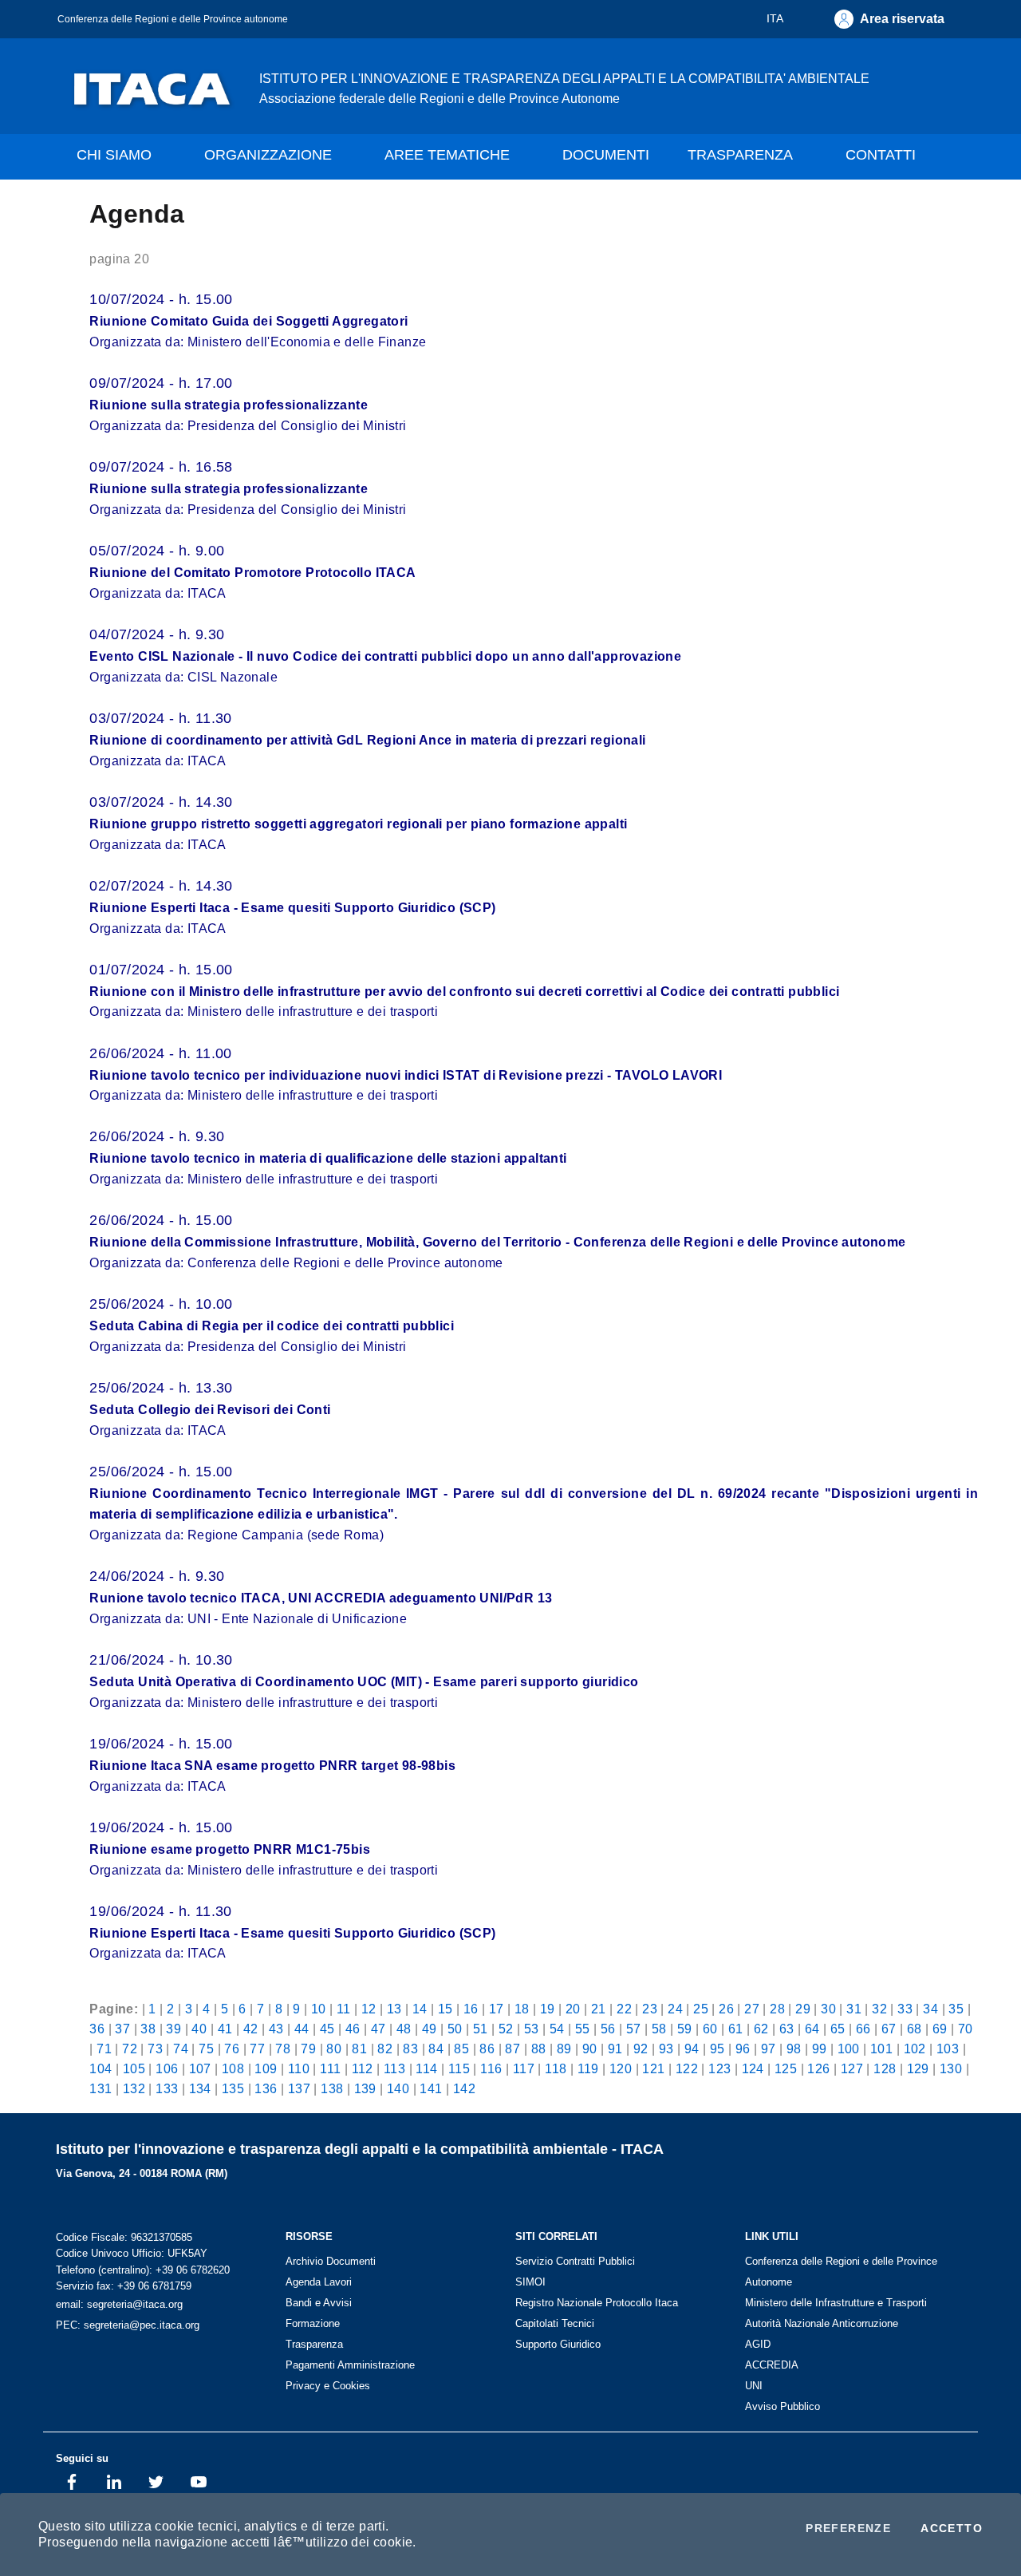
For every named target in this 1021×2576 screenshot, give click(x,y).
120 (621, 2068)
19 (548, 2009)
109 (266, 2068)
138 (332, 2088)
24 (675, 2009)
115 (459, 2068)
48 (404, 2029)
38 (148, 2029)
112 (363, 2068)
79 (308, 2049)
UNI (754, 2386)
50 (455, 2029)
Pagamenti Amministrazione (350, 2365)
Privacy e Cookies (328, 2386)
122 (687, 2068)
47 (378, 2029)
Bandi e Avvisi (319, 2303)
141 (431, 2088)
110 (299, 2068)
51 (481, 2029)
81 (359, 2049)
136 (266, 2088)
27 (752, 2009)
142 (464, 2088)
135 (233, 2088)
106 (167, 2068)
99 (820, 2049)
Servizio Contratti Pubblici (575, 2261)
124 (753, 2068)
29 (803, 2009)
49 (430, 2029)
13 (394, 2009)
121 (653, 2068)
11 (344, 2009)
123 (719, 2068)
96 (743, 2049)
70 (966, 2029)
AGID (758, 2344)
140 (398, 2088)
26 (726, 2009)
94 (692, 2049)
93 (666, 2049)
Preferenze (848, 2528)
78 (283, 2049)
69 (940, 2029)
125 (786, 2068)
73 (155, 2049)
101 (881, 2049)
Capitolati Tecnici (555, 2323)
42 (251, 2029)
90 (590, 2049)
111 (330, 2068)
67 (889, 2029)
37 (122, 2029)
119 (588, 2068)
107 (200, 2068)
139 (365, 2088)
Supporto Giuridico (558, 2344)
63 (787, 2029)
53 (532, 2029)
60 (710, 2029)
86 (487, 2049)
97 (769, 2049)
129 (918, 2068)
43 (276, 2029)
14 (420, 2009)
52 (506, 2029)
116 (491, 2068)
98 (794, 2049)
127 (852, 2068)
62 (761, 2029)
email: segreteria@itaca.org (119, 2304)
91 (615, 2049)
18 (522, 2009)
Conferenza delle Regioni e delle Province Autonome (841, 2272)
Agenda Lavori (319, 2282)
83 (410, 2049)
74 (181, 2049)
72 (130, 2049)
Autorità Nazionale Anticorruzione (822, 2323)
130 (951, 2068)
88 (539, 2049)
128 (885, 2068)
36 (97, 2029)
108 (233, 2068)
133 (167, 2088)
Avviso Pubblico (783, 2406)
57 (634, 2029)
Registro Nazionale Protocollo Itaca (597, 2303)
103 (948, 2049)
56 (608, 2029)
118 (556, 2068)
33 (905, 2009)
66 (863, 2029)
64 (812, 2029)
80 (334, 2049)
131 (101, 2088)
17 (497, 2009)
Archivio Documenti (331, 2261)
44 (302, 2029)
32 (879, 2009)
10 (319, 2009)
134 (200, 2088)
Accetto (952, 2528)
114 (426, 2068)
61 (736, 2029)
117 (524, 2068)
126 (818, 2068)
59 (685, 2029)
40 (199, 2029)
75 (206, 2049)
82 (385, 2049)
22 (624, 2009)
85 (461, 2049)
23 (650, 2009)
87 (512, 2049)
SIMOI (530, 2282)
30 (828, 2009)
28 (777, 2009)
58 (659, 2029)
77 (257, 2049)
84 (436, 2049)
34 (930, 2009)
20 (573, 2009)
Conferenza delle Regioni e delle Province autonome (173, 19)
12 (369, 2009)
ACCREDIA (772, 2365)
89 (564, 2049)
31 (854, 2009)
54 (557, 2029)
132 (134, 2088)
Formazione (313, 2323)
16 (471, 2009)
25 (701, 2009)
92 (641, 2049)
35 (956, 2009)
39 (173, 2029)
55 (583, 2029)
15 (445, 2009)
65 (838, 2029)
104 (101, 2068)
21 (599, 2009)
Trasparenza (314, 2344)
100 (849, 2049)
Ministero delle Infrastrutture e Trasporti (836, 2303)
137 (299, 2088)
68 (915, 2029)
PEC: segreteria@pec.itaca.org (128, 2325)
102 (915, 2049)
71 (104, 2049)
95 (717, 2049)
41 (225, 2029)
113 (394, 2068)
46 (353, 2029)
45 (327, 2029)
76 (232, 2049)
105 (134, 2068)
